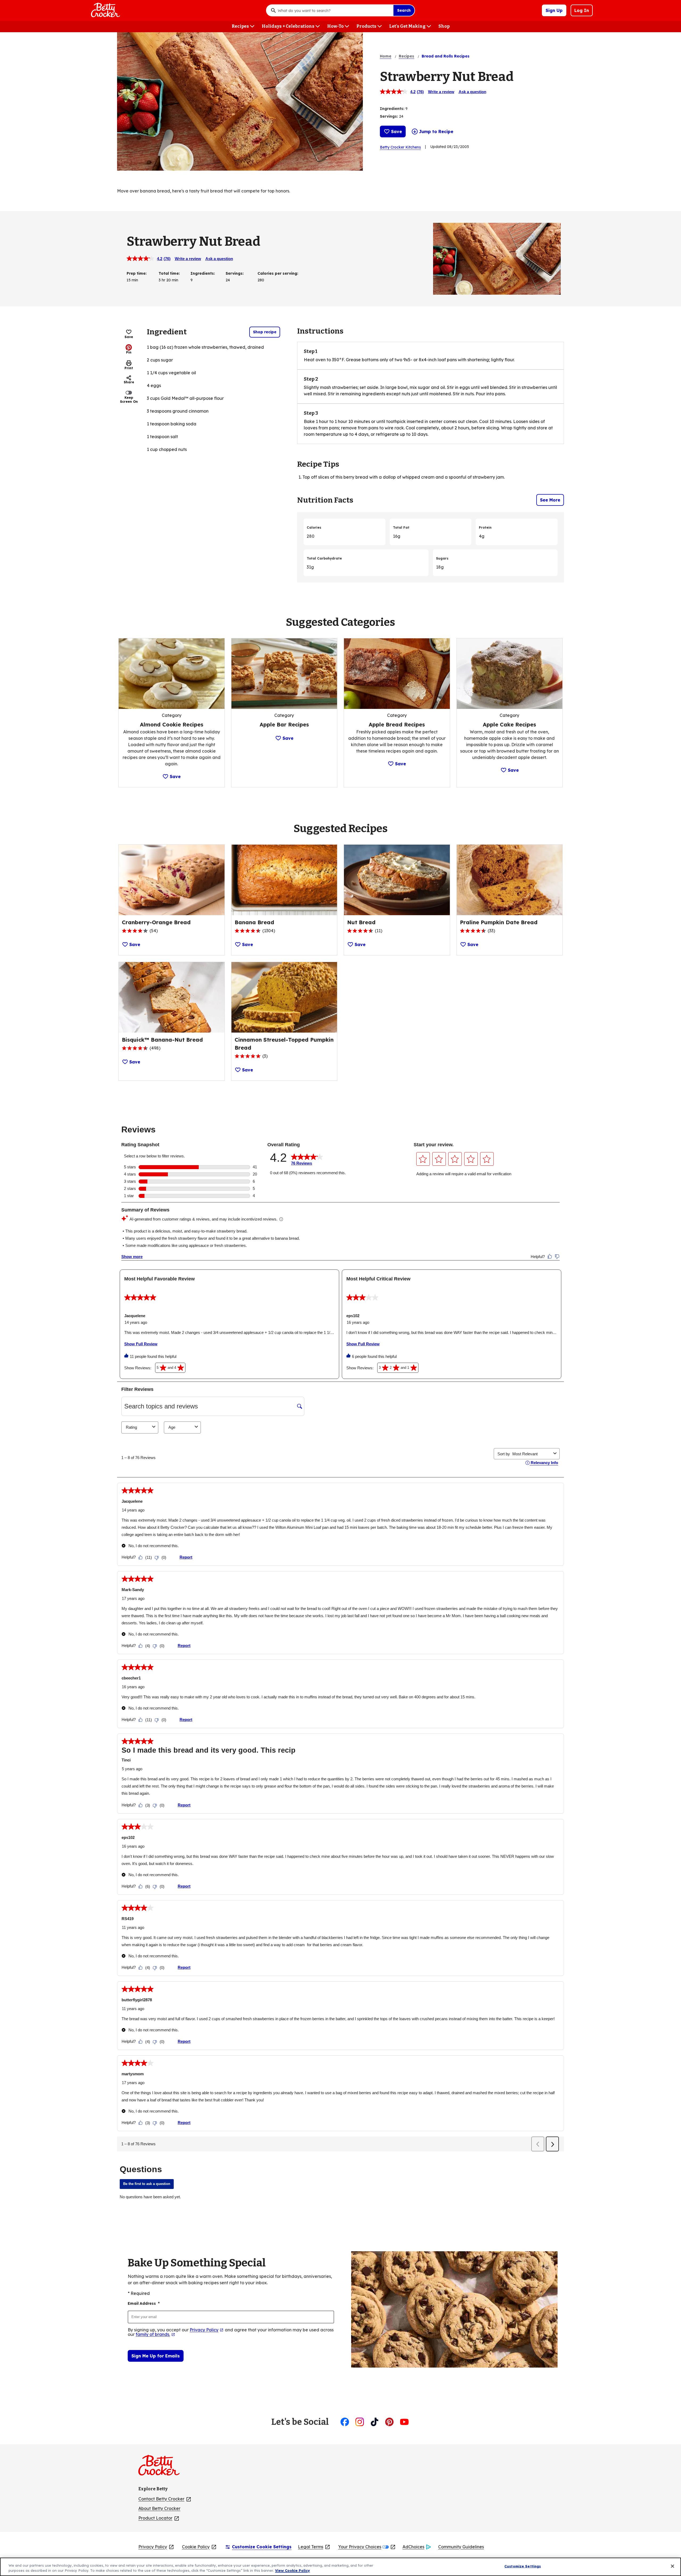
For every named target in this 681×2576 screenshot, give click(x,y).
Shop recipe (265, 332)
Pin (129, 352)
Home (386, 56)
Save (396, 132)
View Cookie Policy (292, 2570)
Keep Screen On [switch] (129, 399)
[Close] (672, 2566)
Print (129, 368)
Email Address (144, 2303)
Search (404, 10)
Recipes (406, 56)
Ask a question (472, 92)
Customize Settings (523, 2566)
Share (129, 382)
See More (550, 500)
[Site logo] (162, 2467)
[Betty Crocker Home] (105, 10)
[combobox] (334, 10)
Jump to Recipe (436, 132)
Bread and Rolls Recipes (446, 56)
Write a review (441, 92)
